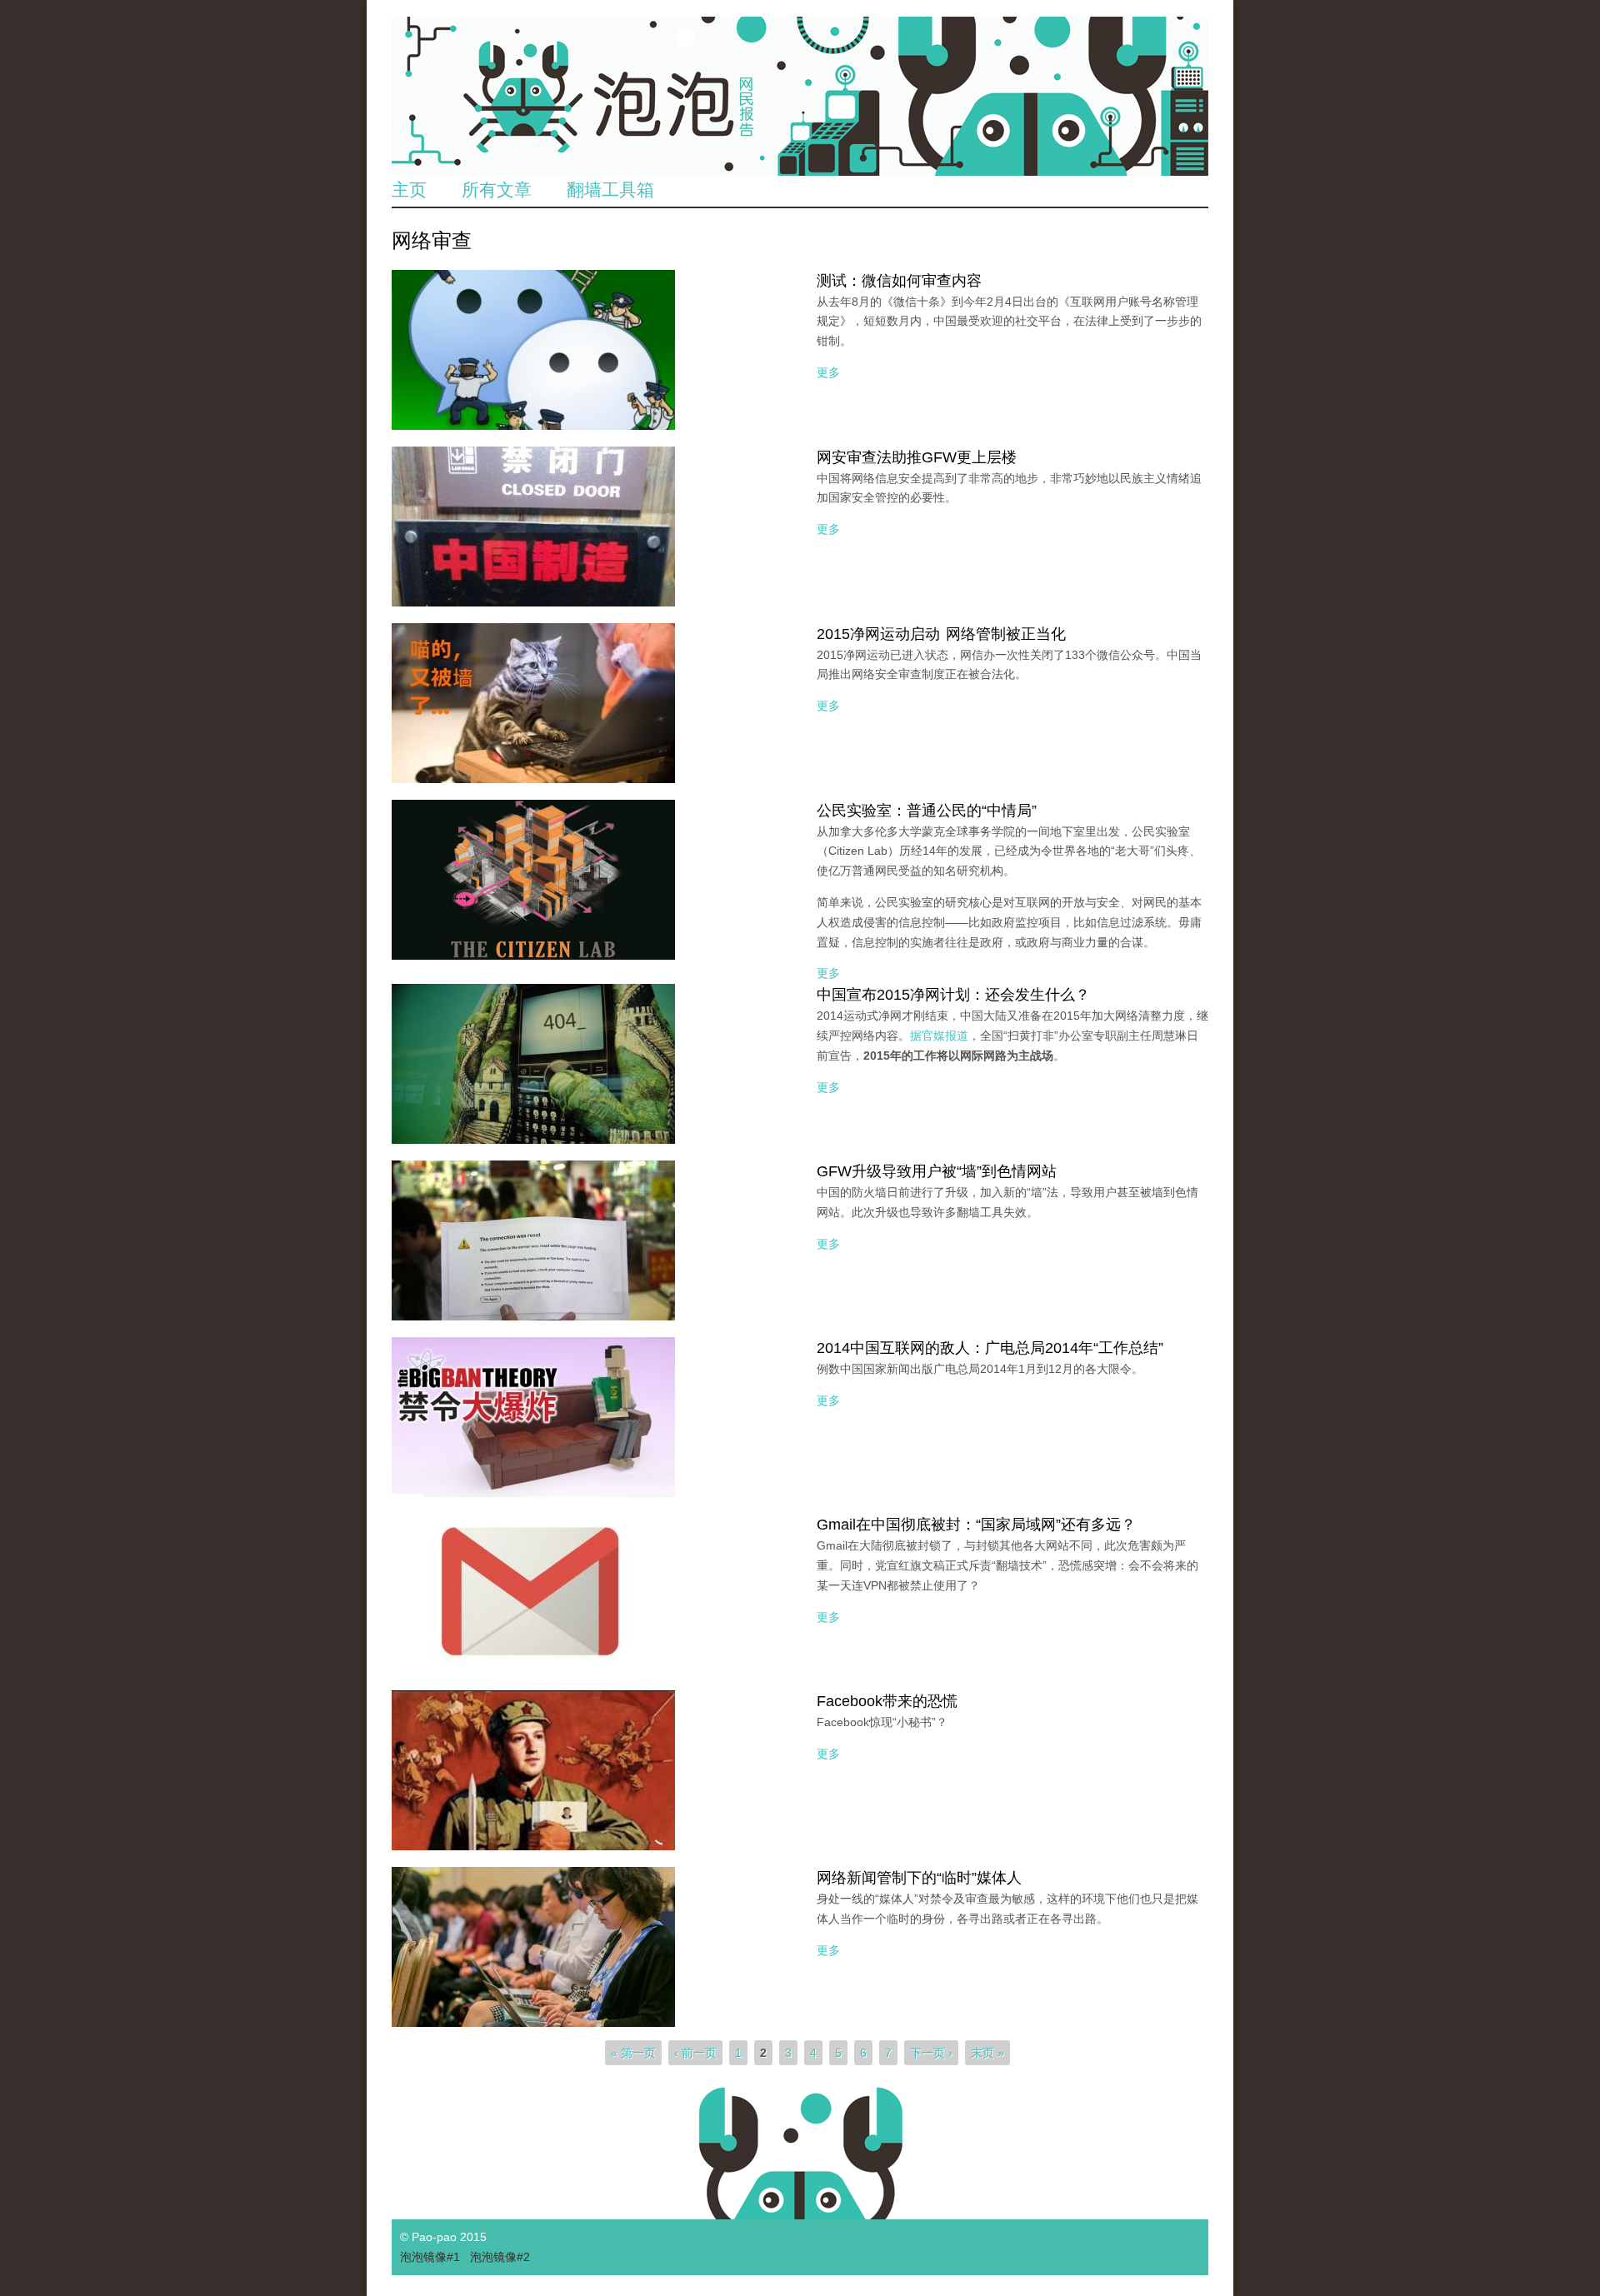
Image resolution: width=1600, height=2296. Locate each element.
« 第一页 (633, 2053)
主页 (409, 190)
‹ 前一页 (695, 2053)
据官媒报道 (939, 1036)
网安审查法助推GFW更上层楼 (917, 457)
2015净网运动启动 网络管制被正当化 (941, 634)
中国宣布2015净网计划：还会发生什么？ (953, 995)
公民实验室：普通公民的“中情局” (927, 811)
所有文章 (497, 190)
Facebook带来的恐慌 (887, 1701)
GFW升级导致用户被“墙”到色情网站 (937, 1171)
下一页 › (931, 2053)
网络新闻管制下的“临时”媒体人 (919, 1878)
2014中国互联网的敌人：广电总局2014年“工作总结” (990, 1348)
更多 (828, 372)
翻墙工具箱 (610, 190)
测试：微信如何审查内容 (899, 281)
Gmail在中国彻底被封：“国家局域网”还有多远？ (976, 1525)
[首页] (800, 96)
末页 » (987, 2053)
